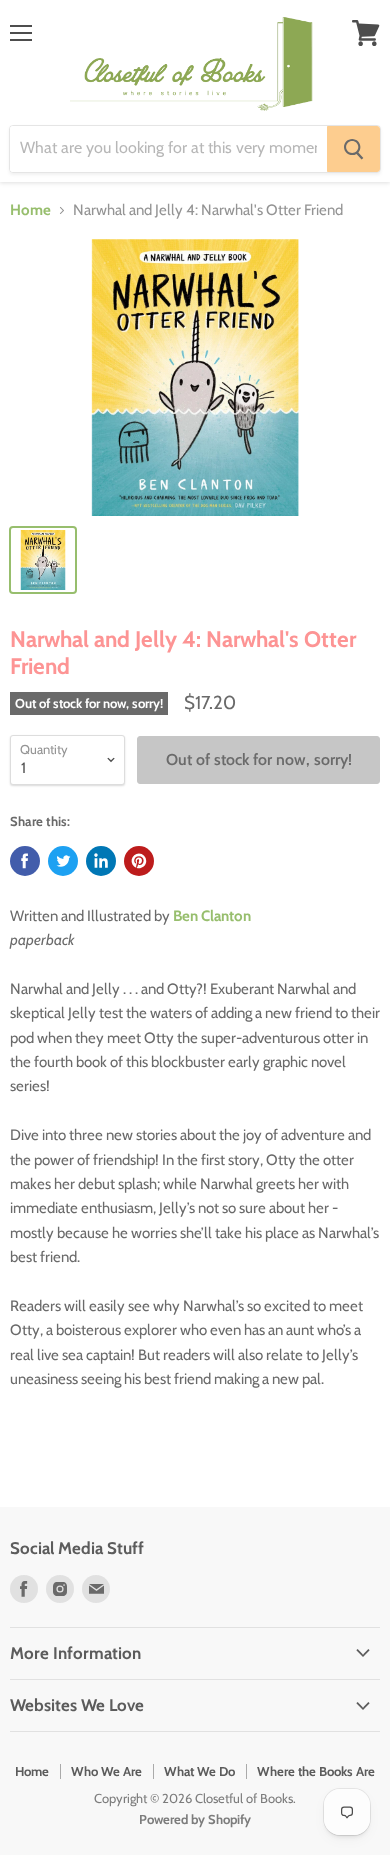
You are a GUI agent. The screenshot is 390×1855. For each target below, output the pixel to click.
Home (30, 210)
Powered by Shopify (195, 1819)
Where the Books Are (316, 1771)
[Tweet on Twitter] (63, 861)
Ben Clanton (212, 916)
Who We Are (106, 1771)
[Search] (353, 149)
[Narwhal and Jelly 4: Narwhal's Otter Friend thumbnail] (43, 560)
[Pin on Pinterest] (139, 861)
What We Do (199, 1771)
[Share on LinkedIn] (101, 861)
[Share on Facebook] (25, 861)
